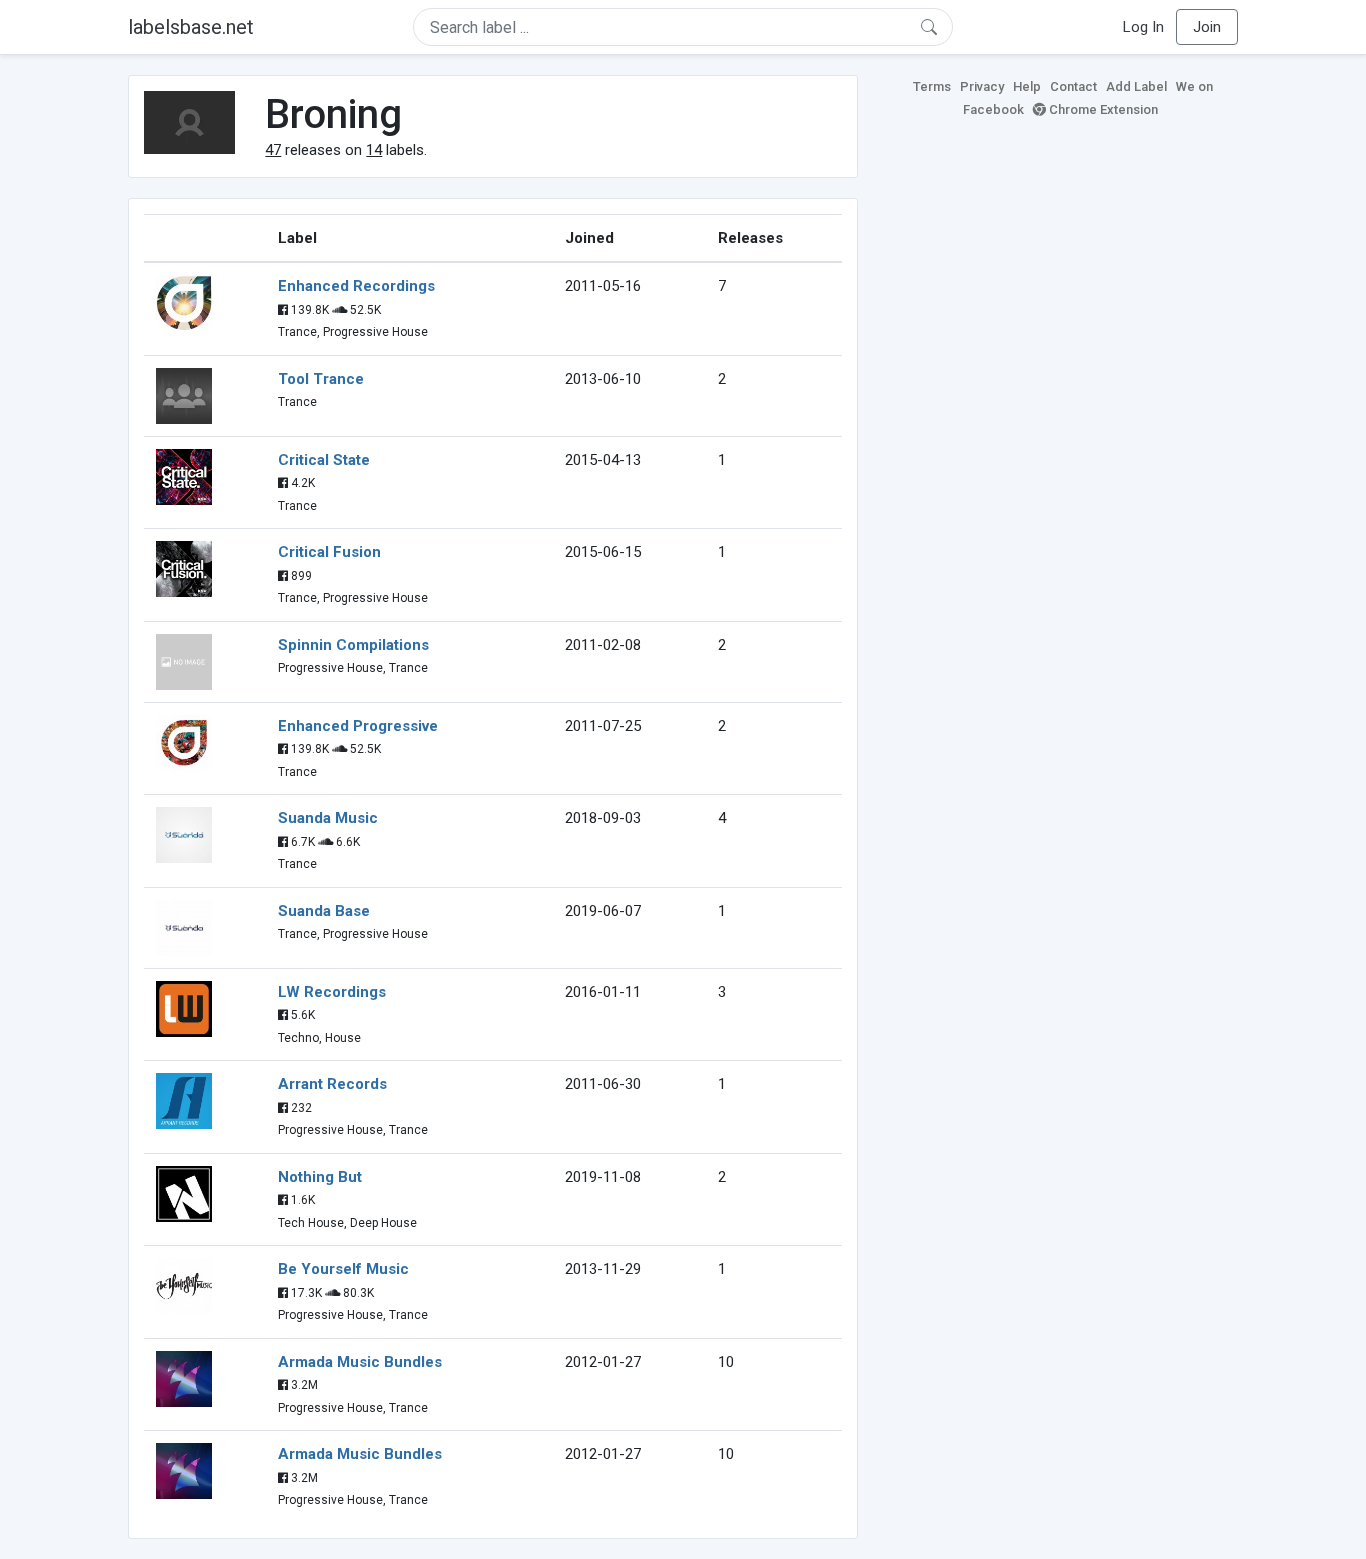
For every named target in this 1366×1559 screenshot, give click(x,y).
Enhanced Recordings (356, 286)
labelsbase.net (191, 27)
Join (1207, 27)
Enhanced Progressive (358, 726)
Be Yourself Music (343, 1269)
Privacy (982, 86)
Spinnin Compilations (353, 645)
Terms (932, 86)
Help (1027, 86)
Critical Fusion (329, 552)
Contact (1073, 86)
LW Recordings (332, 992)
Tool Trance (321, 379)
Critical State (324, 460)
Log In (1143, 27)
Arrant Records (332, 1084)
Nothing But (320, 1177)
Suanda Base (324, 911)
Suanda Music (328, 818)
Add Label (1136, 86)
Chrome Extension (1102, 109)
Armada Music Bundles (360, 1362)
